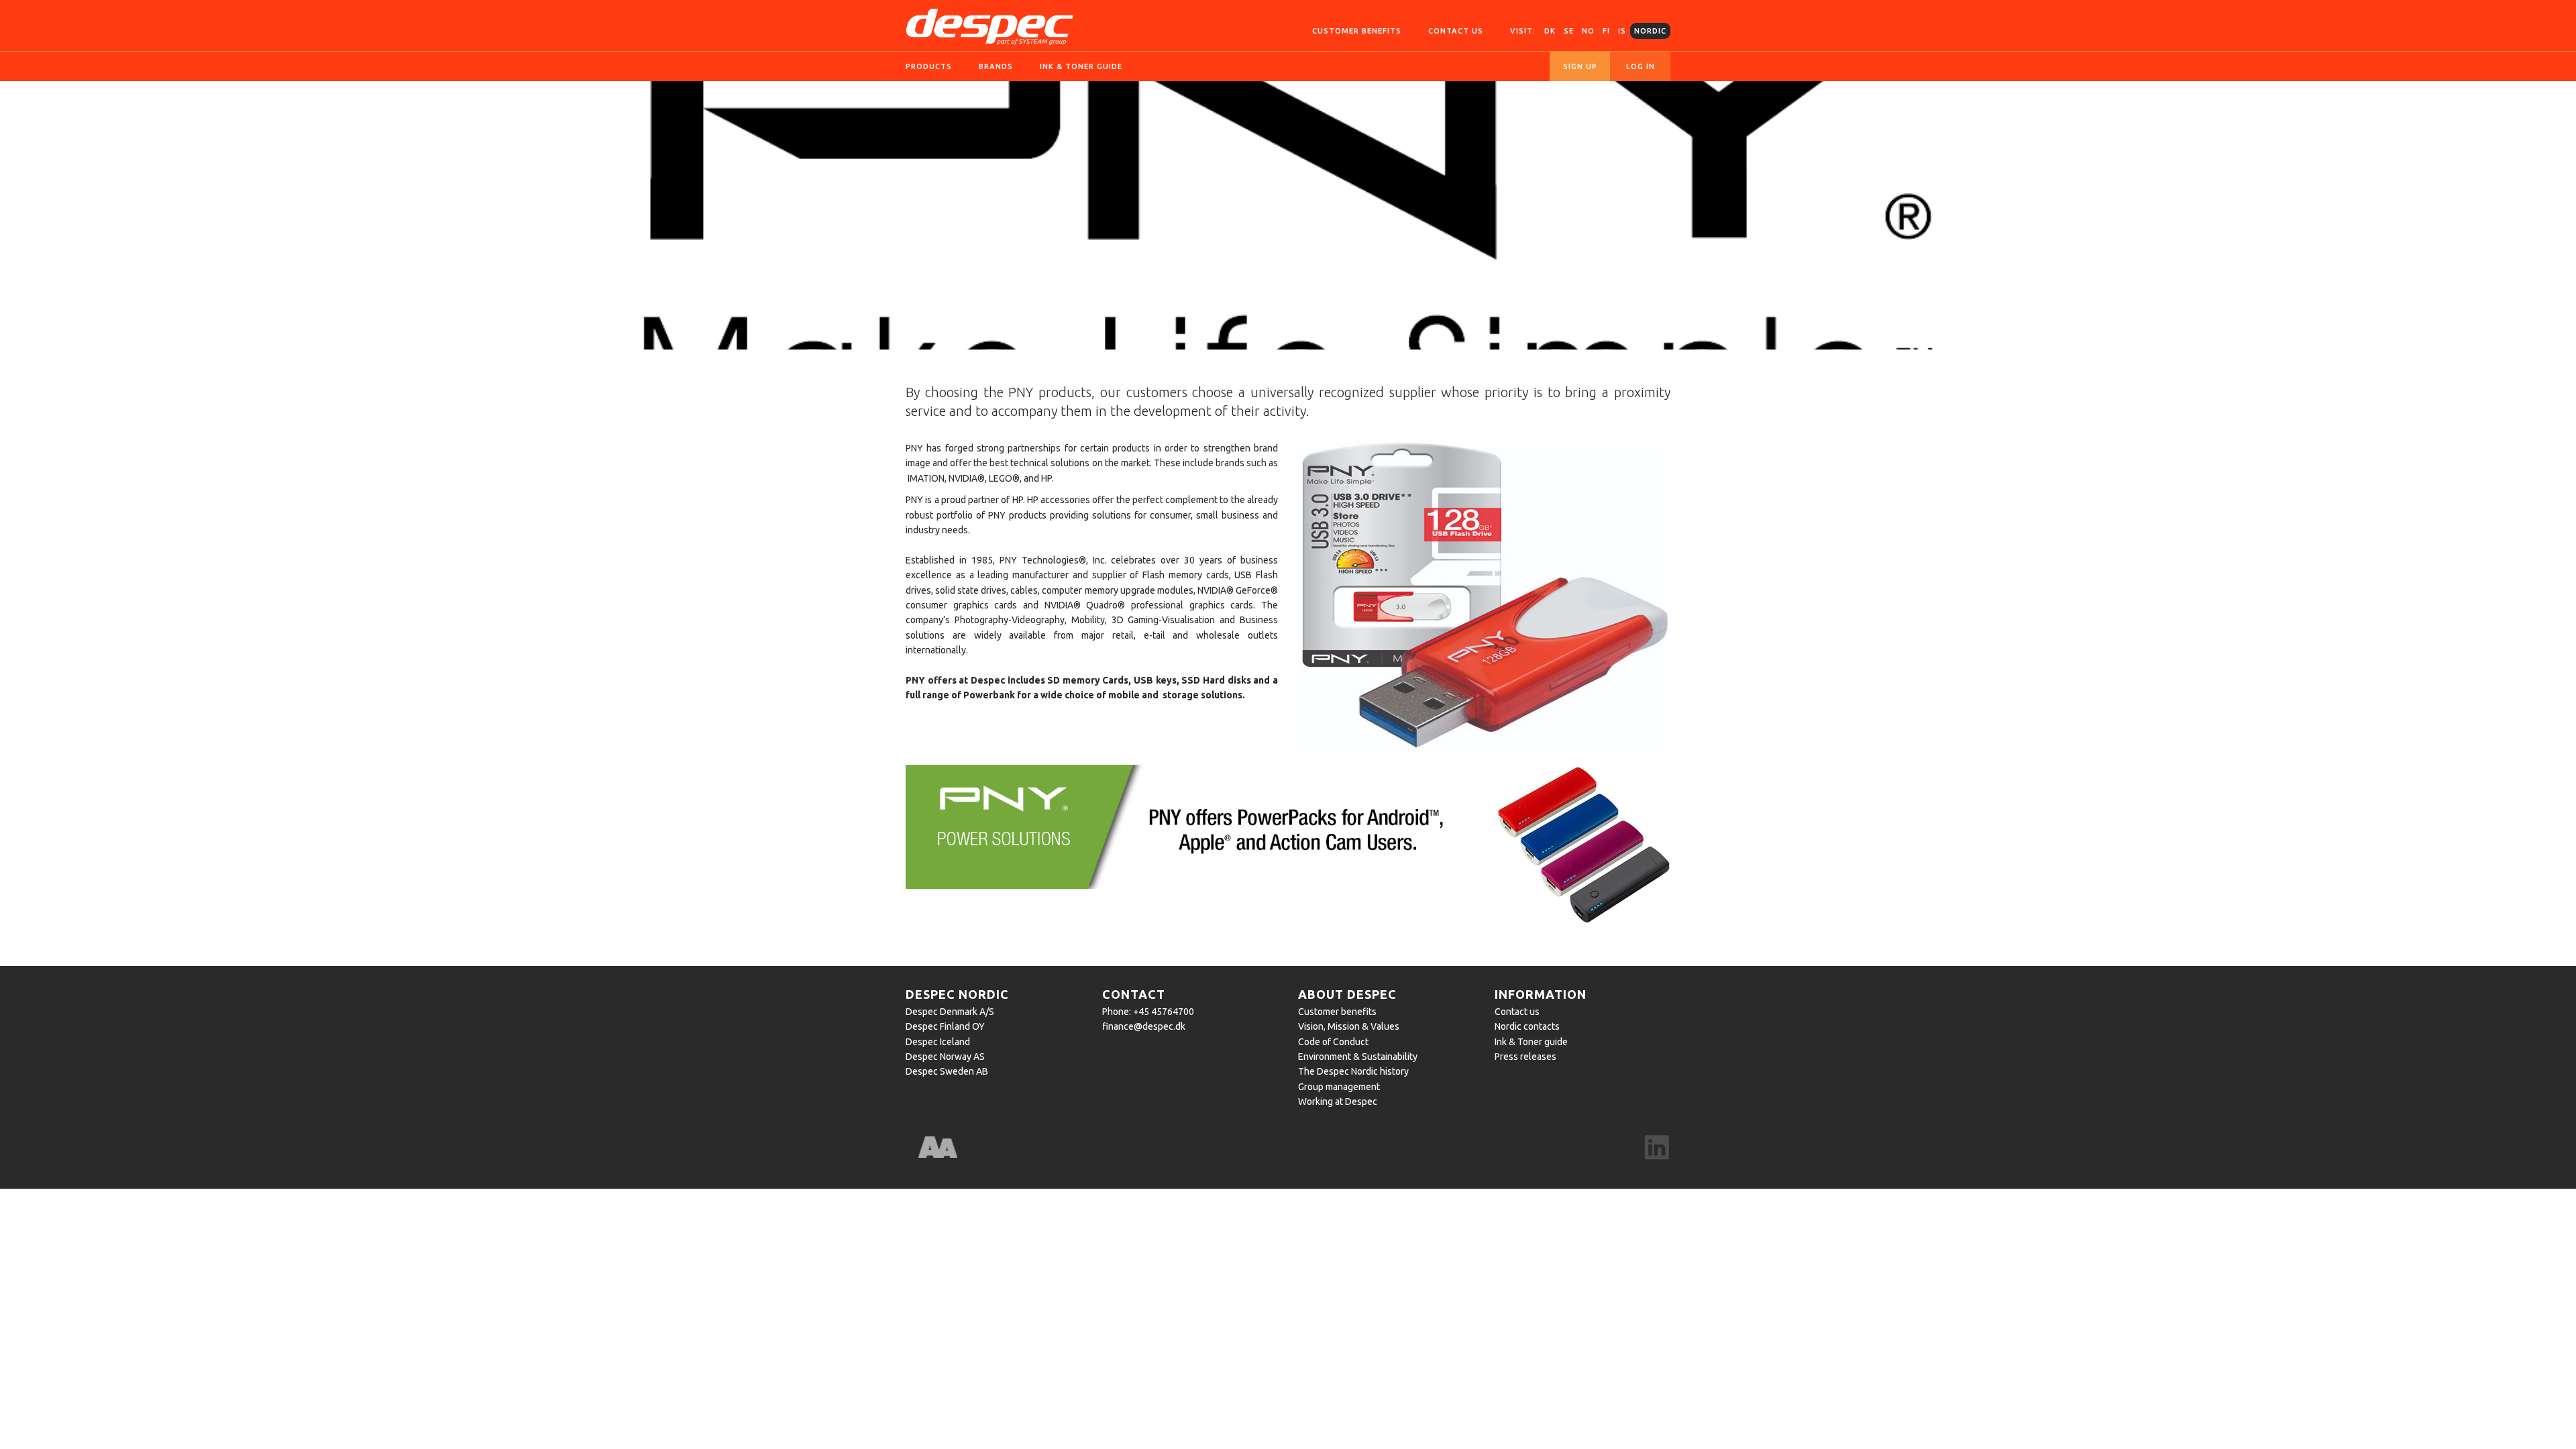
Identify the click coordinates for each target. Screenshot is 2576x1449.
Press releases (1525, 1057)
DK (1550, 31)
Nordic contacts (1527, 1026)
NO (1588, 31)
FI (1606, 31)
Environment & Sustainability (1358, 1057)
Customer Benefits (1357, 31)
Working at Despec (1338, 1102)
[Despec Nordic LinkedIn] (1657, 1148)
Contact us (1456, 31)
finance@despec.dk (1144, 1026)
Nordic (1650, 31)
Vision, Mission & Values (1349, 1026)
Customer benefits (1337, 1012)
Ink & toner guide (1081, 66)
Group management (1339, 1087)
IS (1622, 31)
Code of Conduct (1333, 1042)
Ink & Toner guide (1531, 1042)
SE (1569, 31)
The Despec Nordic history (1353, 1071)
